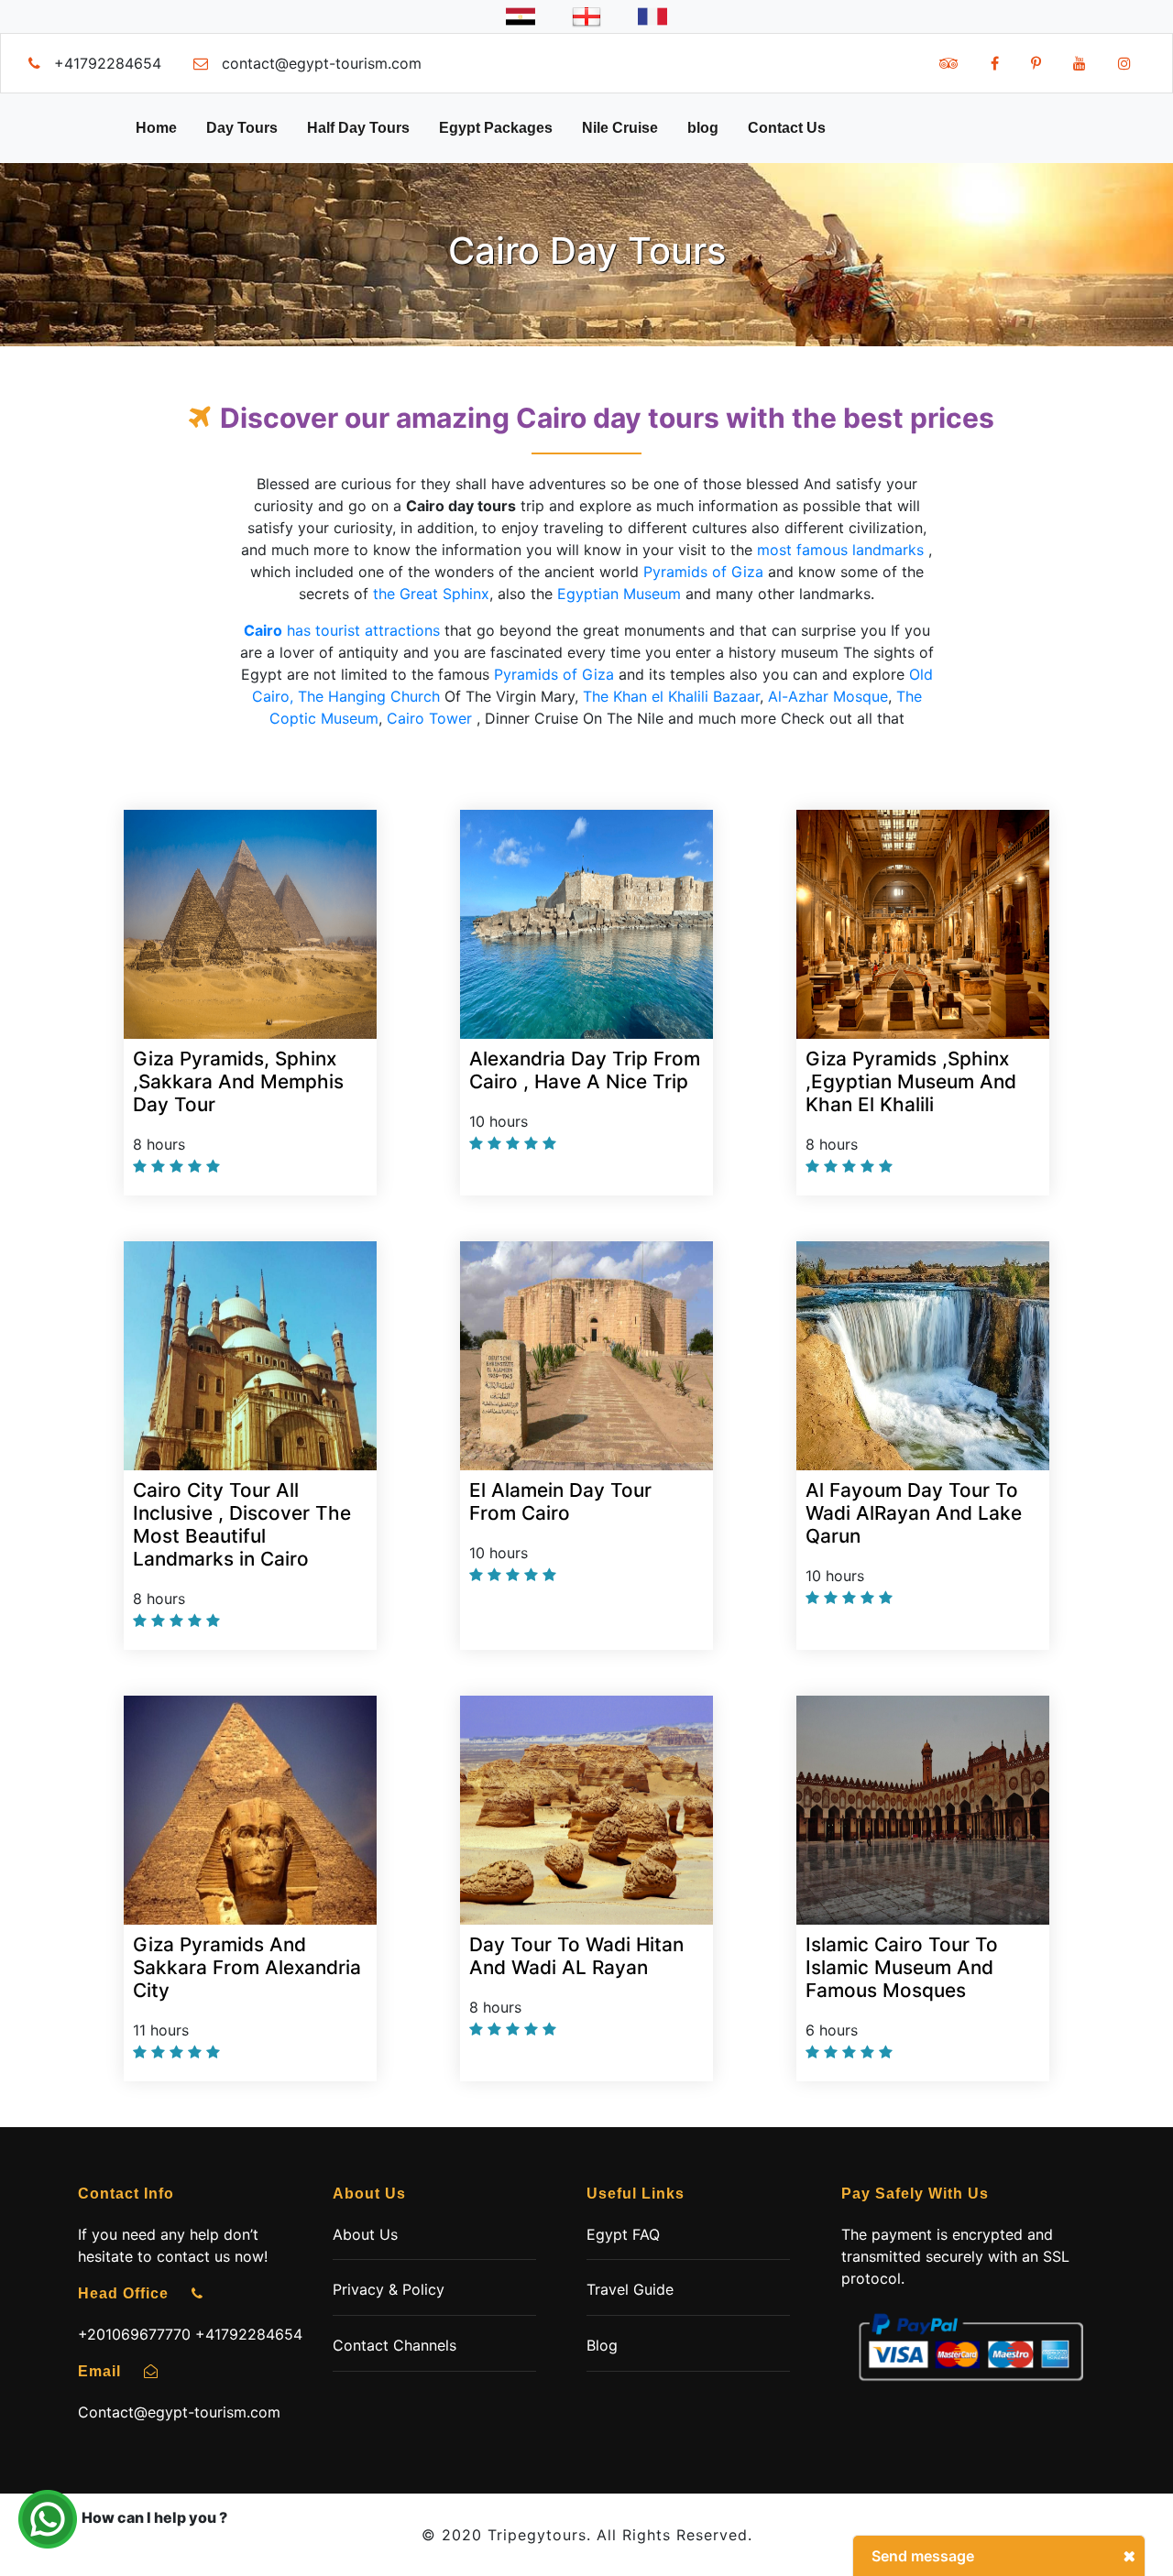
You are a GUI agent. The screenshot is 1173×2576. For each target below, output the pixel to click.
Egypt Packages (496, 128)
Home (156, 128)
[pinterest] (1036, 63)
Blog (602, 2345)
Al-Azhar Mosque (828, 696)
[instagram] (1124, 63)
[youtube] (1080, 63)
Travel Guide (630, 2289)
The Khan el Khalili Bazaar (671, 696)
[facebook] (995, 63)
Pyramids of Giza (703, 572)
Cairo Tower (429, 718)
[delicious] (949, 63)
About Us (365, 2234)
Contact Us (787, 128)
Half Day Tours (358, 128)
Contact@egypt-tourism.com (179, 2412)
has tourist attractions (342, 630)
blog (703, 128)
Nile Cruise (620, 128)
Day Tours (242, 128)
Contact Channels (395, 2345)
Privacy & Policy (389, 2289)
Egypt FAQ (623, 2234)
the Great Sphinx (431, 594)
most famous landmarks (840, 550)
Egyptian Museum (619, 594)
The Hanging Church (369, 696)
